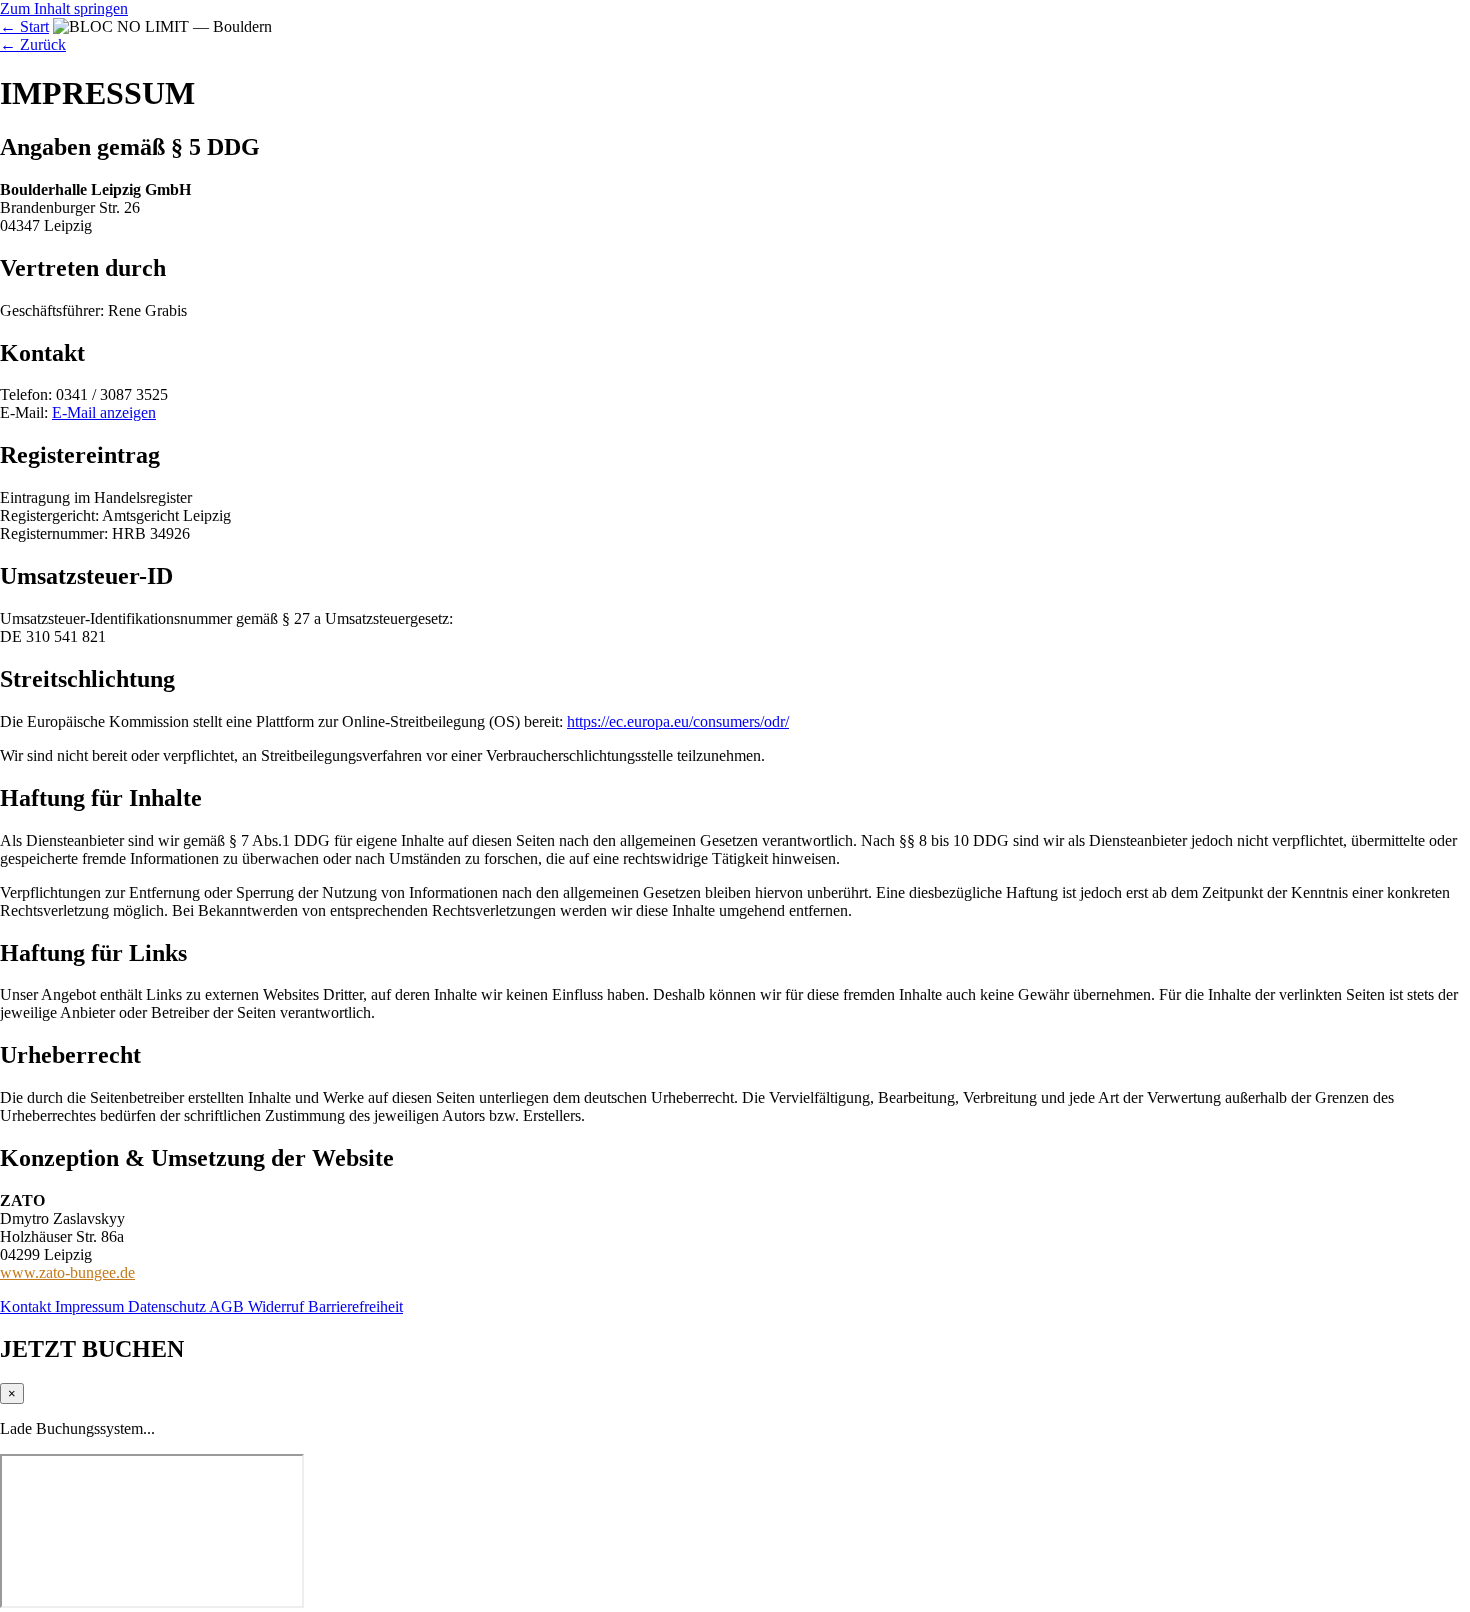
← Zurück (33, 44)
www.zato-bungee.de (67, 1272)
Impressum (91, 1306)
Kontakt (27, 1306)
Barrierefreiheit (355, 1306)
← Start (24, 26)
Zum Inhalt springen (64, 8)
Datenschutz (168, 1306)
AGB (228, 1306)
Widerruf (278, 1306)
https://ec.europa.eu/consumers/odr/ (678, 721)
